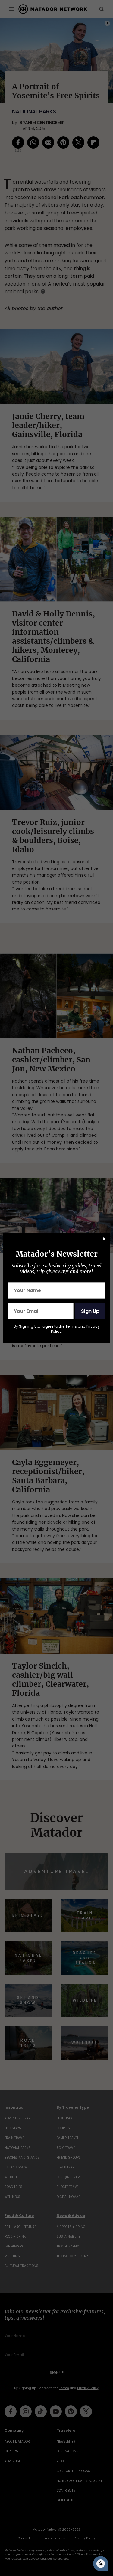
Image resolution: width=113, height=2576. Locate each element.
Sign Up (90, 1311)
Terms (71, 1326)
